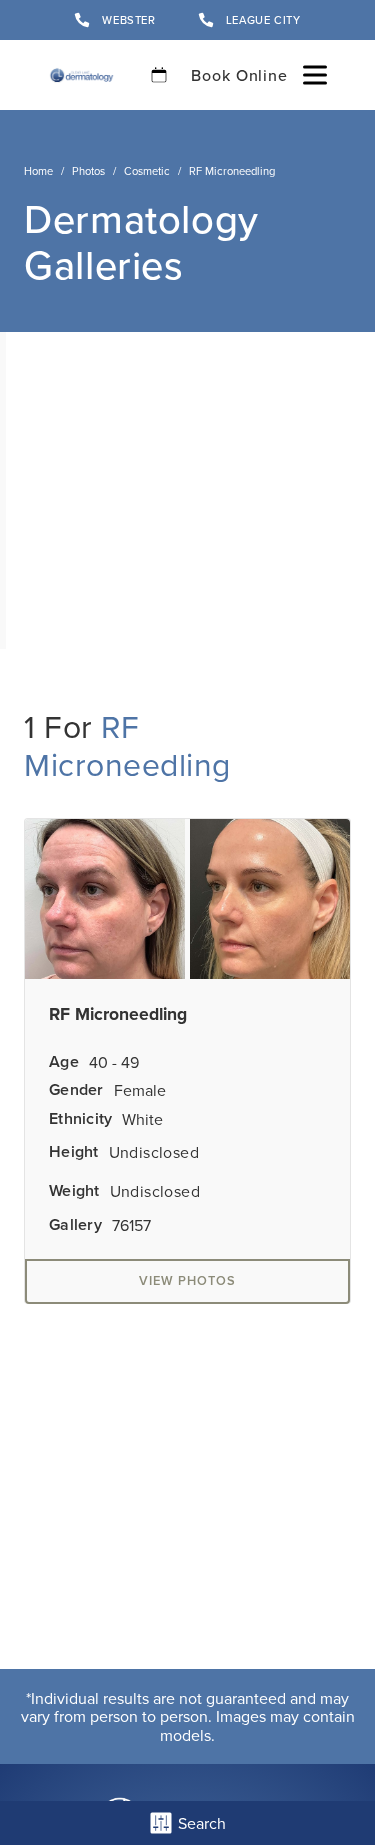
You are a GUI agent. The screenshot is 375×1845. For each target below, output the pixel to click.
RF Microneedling (127, 744)
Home (38, 171)
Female (140, 1090)
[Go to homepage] (81, 75)
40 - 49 (114, 1062)
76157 (131, 1225)
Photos (88, 171)
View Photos (187, 1280)
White (142, 1119)
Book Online (239, 75)
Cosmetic (147, 171)
